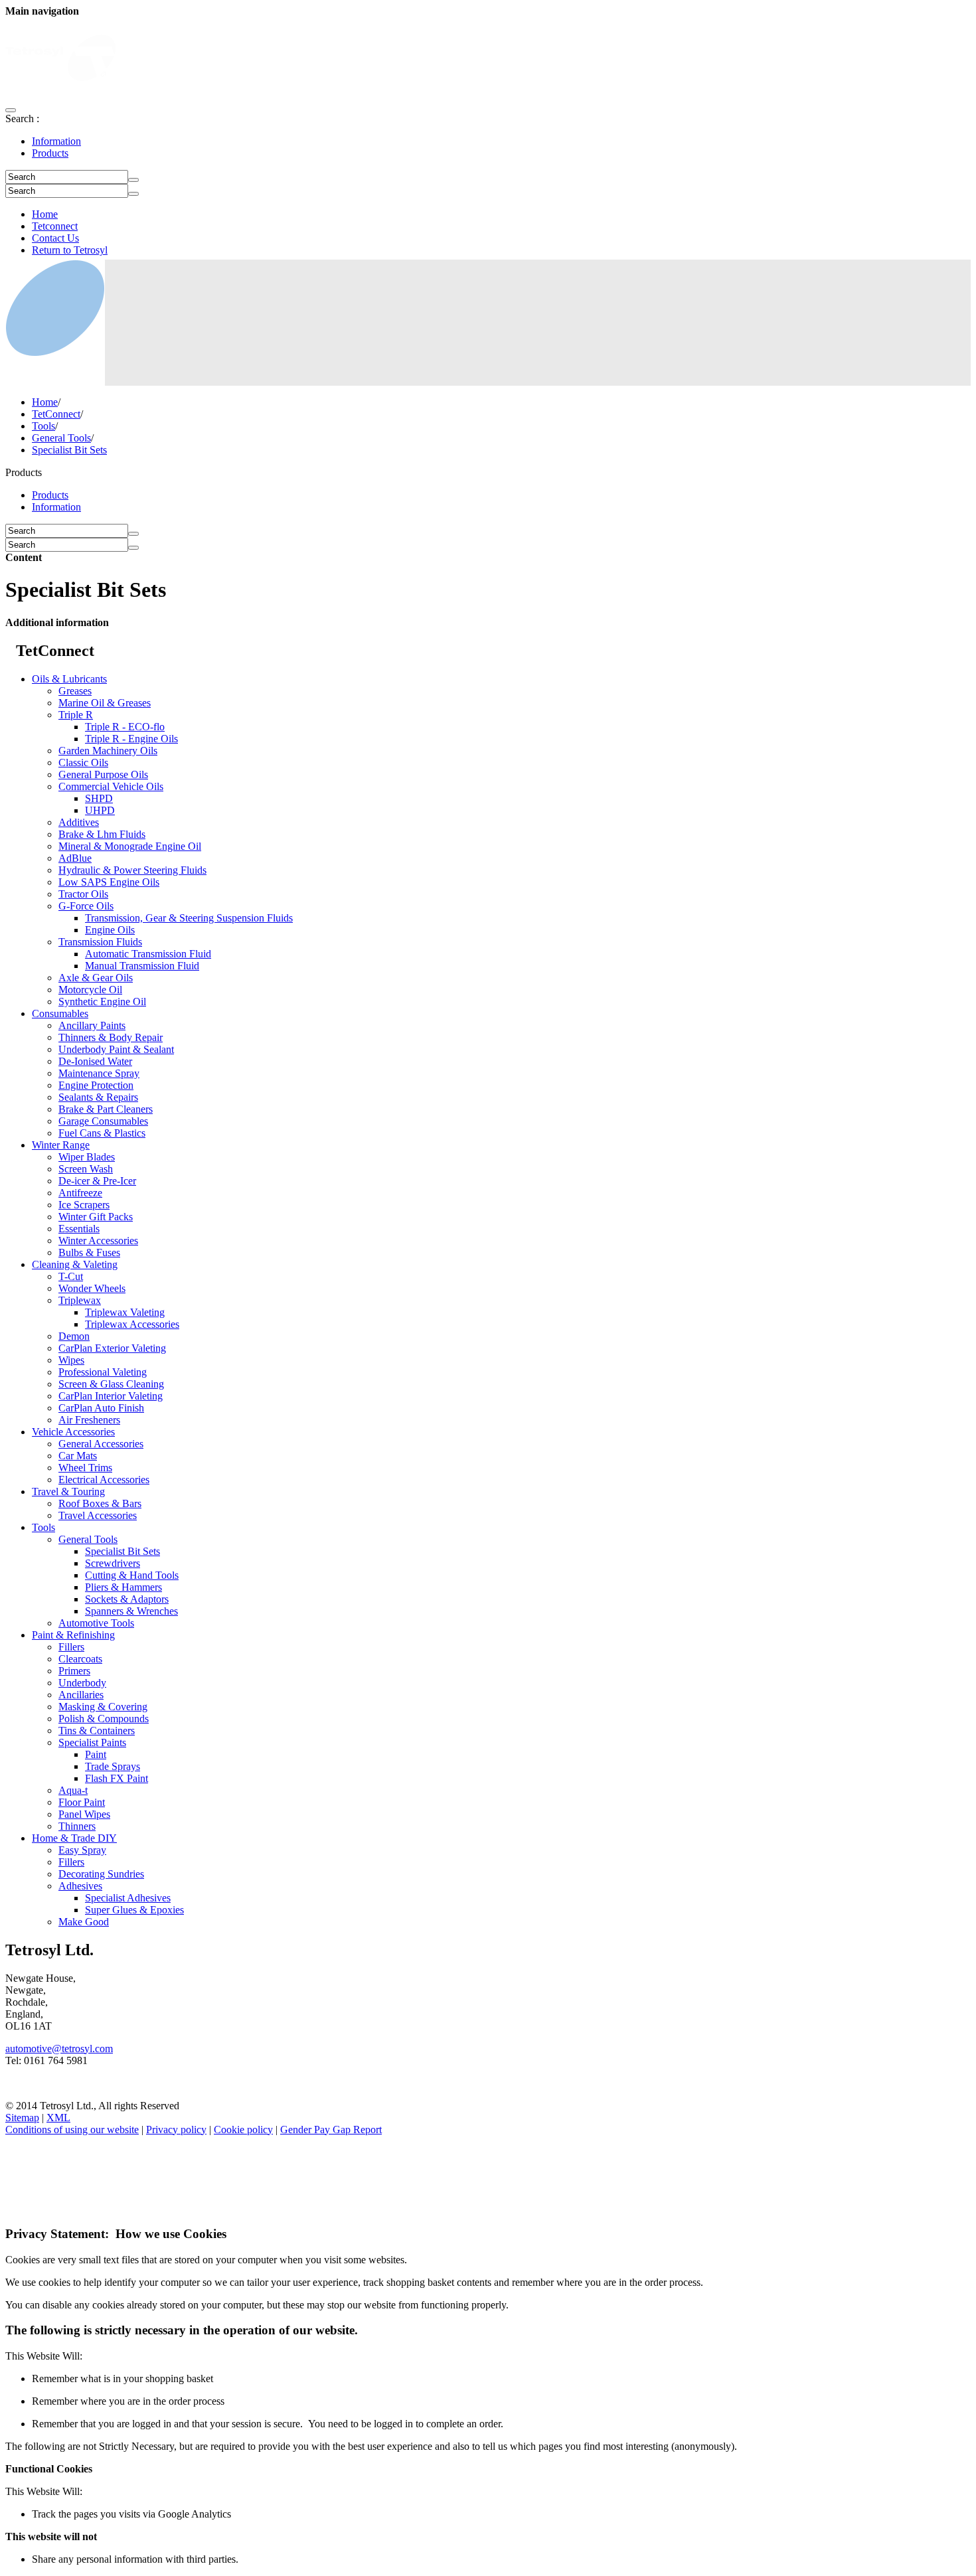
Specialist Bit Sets (69, 450)
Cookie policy (243, 2130)
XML (58, 2118)
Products (50, 153)
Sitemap (22, 2118)
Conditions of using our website (72, 2130)
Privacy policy (176, 2130)
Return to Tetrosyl (70, 250)
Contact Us (55, 238)
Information (56, 141)
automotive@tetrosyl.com (59, 2049)
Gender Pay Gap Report (331, 2130)
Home (45, 214)
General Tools (61, 438)
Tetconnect (55, 226)
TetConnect (56, 414)
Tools (43, 426)
